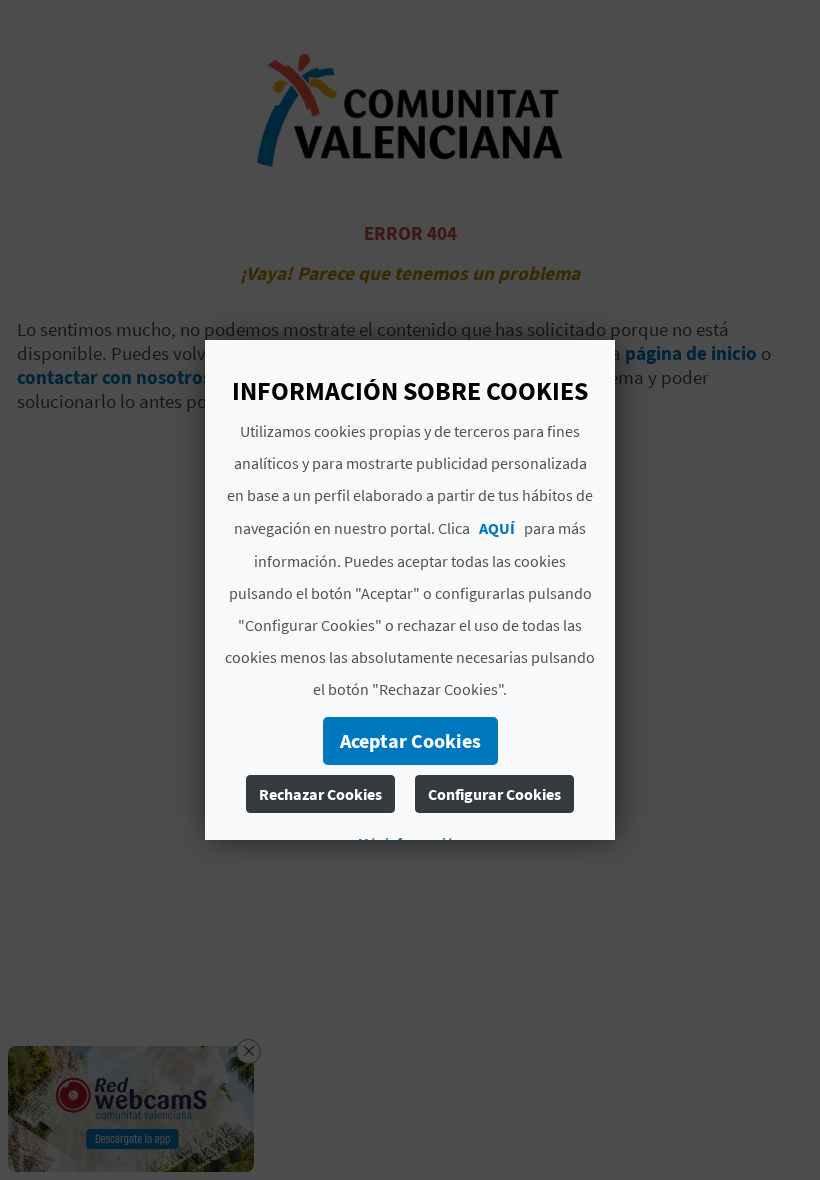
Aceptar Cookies (410, 740)
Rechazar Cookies (320, 794)
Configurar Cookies (494, 794)
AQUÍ (497, 528)
